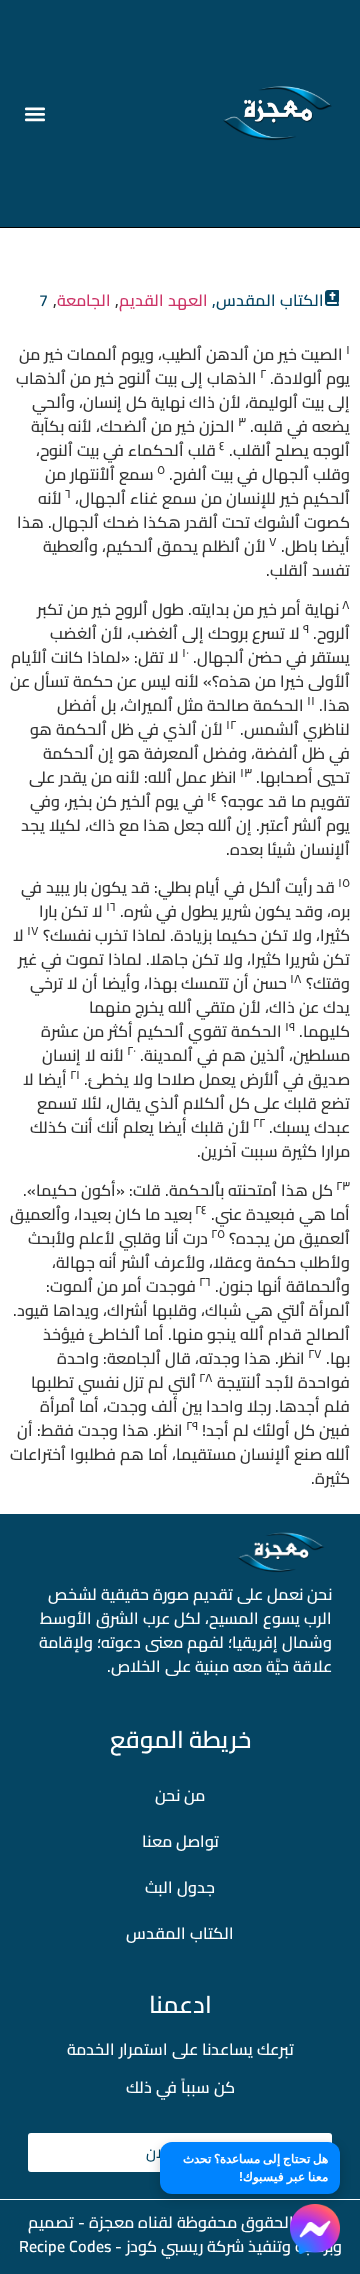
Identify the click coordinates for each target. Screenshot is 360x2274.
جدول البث (180, 1887)
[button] (34, 113)
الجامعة (84, 300)
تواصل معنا (180, 1841)
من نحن (180, 1795)
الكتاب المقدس (180, 1933)
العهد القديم (163, 300)
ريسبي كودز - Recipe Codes (111, 2246)
